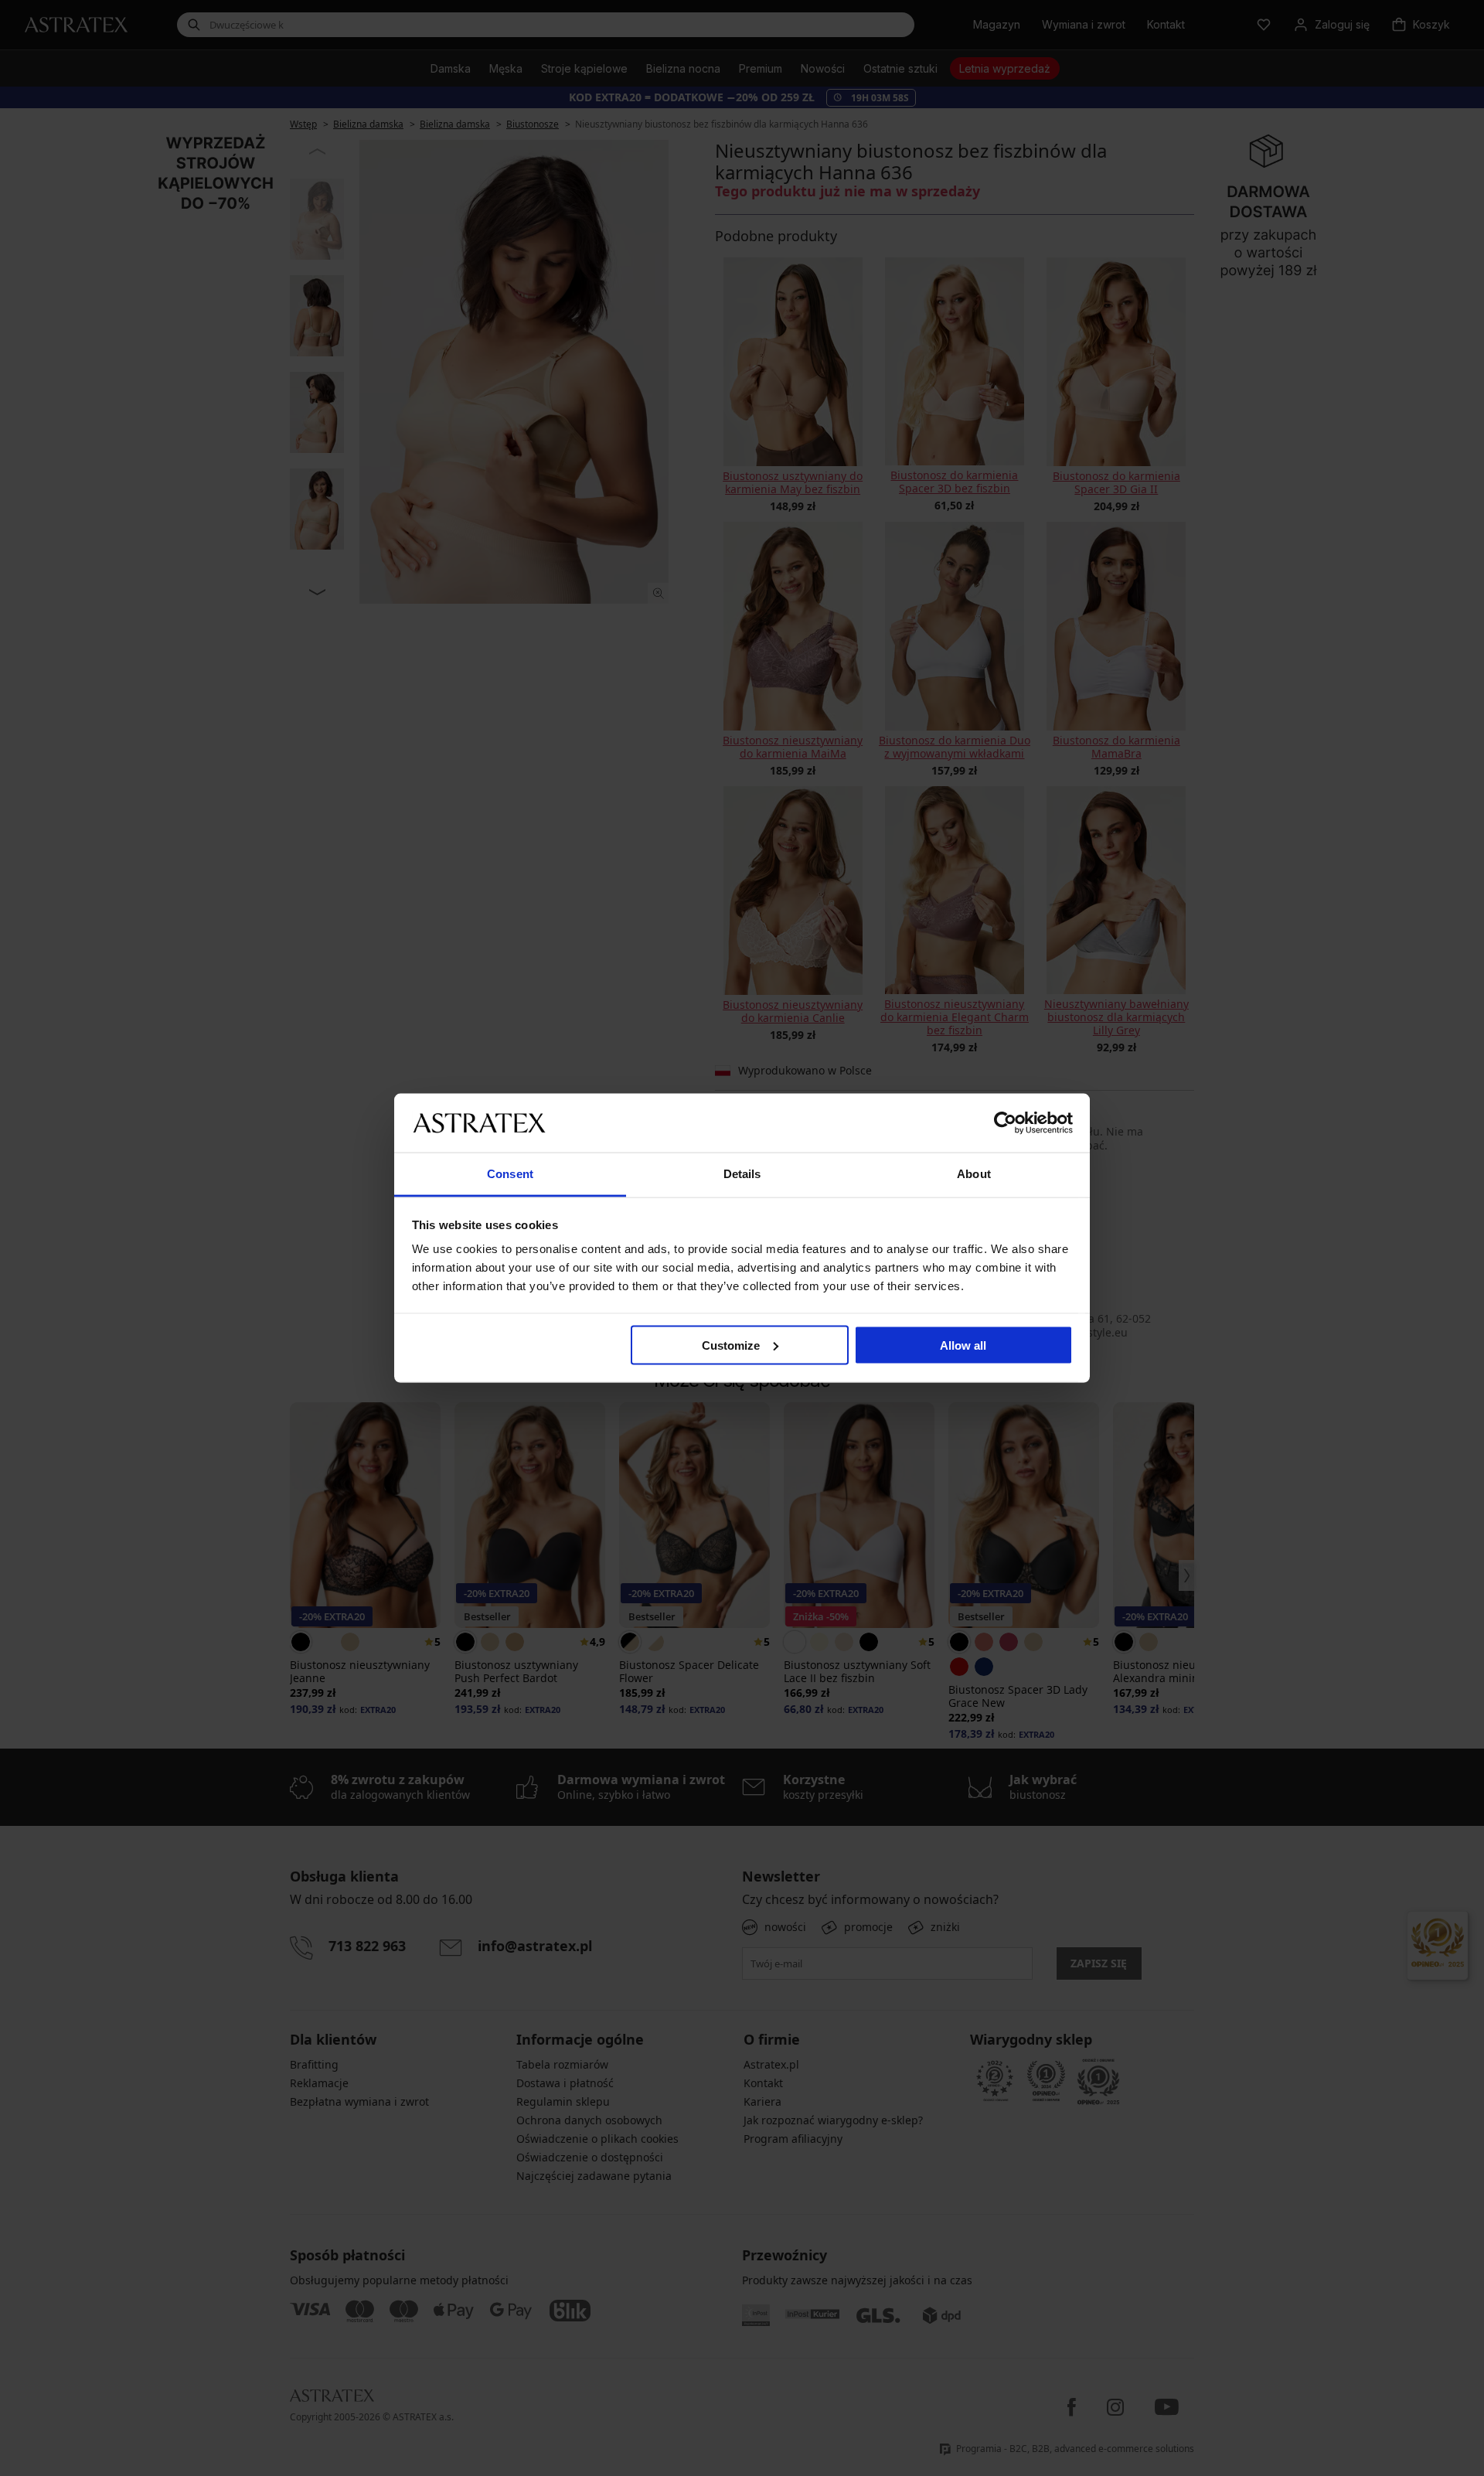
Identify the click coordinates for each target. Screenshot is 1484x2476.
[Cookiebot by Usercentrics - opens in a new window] (1005, 1122)
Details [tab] (742, 1174)
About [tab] (974, 1174)
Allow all (963, 1345)
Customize (731, 1345)
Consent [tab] (510, 1174)
